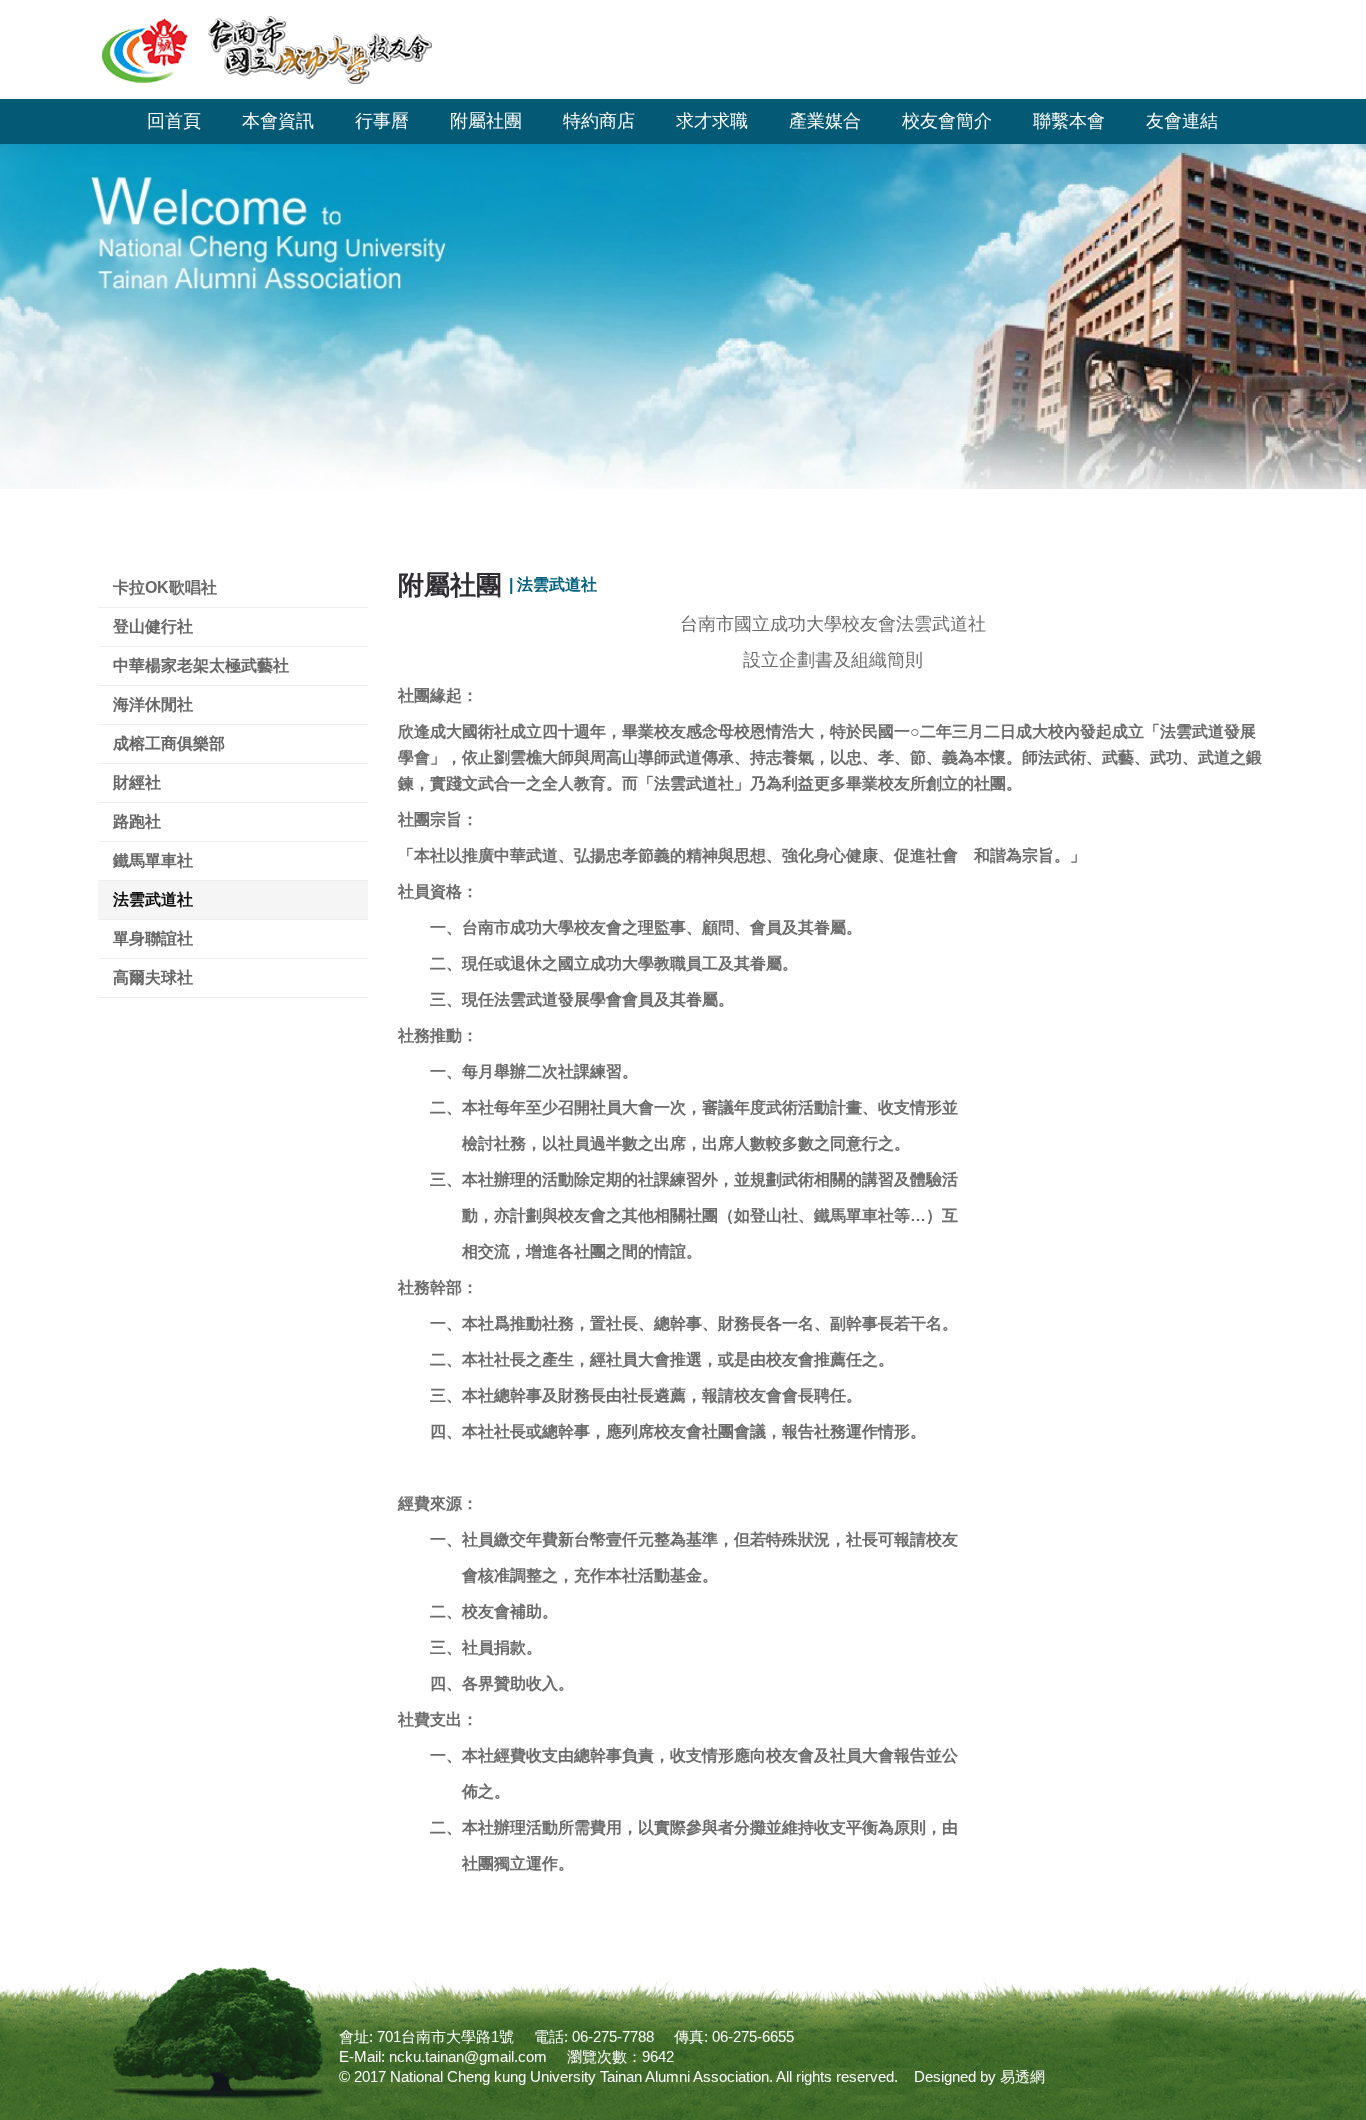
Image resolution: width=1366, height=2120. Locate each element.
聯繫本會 (1069, 121)
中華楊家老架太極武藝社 (201, 665)
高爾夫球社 (153, 977)
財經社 (137, 782)
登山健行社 (153, 626)
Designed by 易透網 (979, 2076)
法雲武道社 (153, 899)
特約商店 (599, 121)
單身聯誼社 (153, 938)
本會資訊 (278, 121)
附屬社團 (486, 121)
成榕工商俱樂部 (169, 743)
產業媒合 (825, 121)
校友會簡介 (947, 121)
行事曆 (382, 121)
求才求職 (712, 121)
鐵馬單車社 (153, 860)
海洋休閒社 (153, 704)
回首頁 (174, 121)
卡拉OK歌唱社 (165, 587)
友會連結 (1182, 121)
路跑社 (137, 821)
